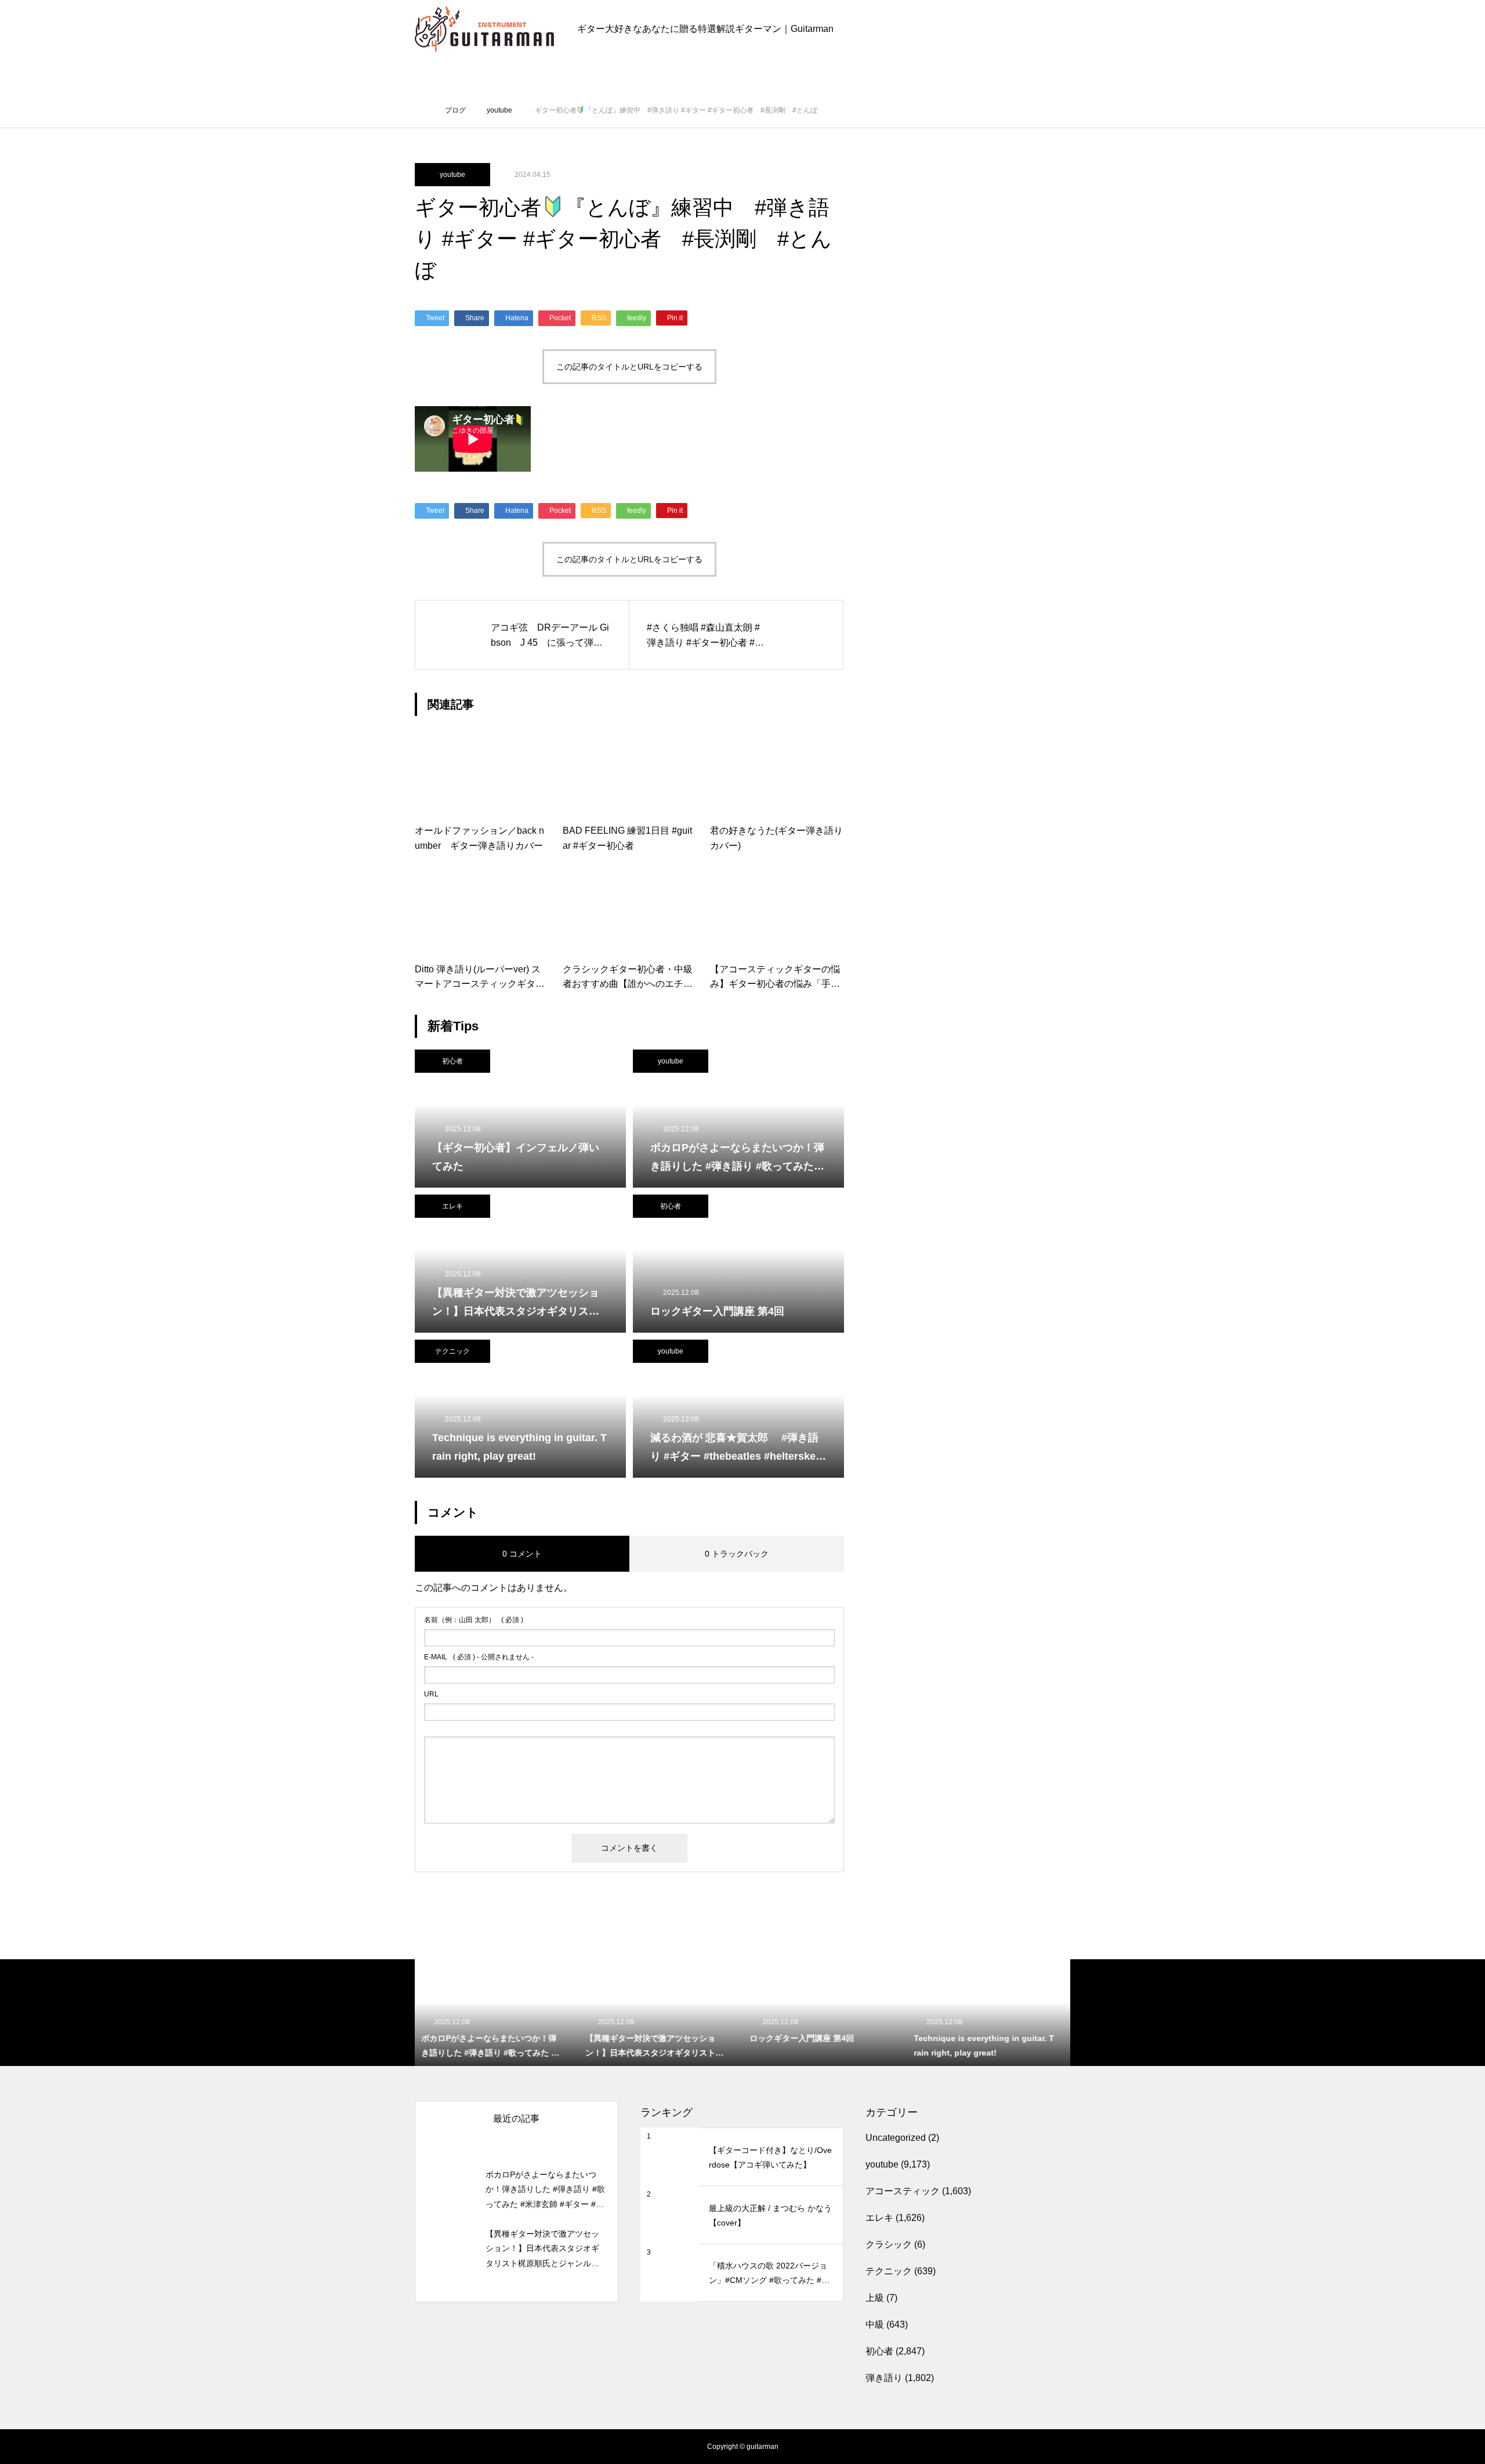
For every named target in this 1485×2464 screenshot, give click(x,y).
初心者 (452, 1061)
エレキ (452, 1206)
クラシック (889, 2244)
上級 (875, 2298)
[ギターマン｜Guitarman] (484, 29)
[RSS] (423, 2447)
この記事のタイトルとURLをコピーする (629, 367)
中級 (875, 2324)
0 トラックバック (737, 1554)
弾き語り (884, 2378)
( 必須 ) (474, 1620)
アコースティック (903, 2191)
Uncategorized (896, 2138)
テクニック (452, 1351)
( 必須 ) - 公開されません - (479, 1657)
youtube (452, 175)
